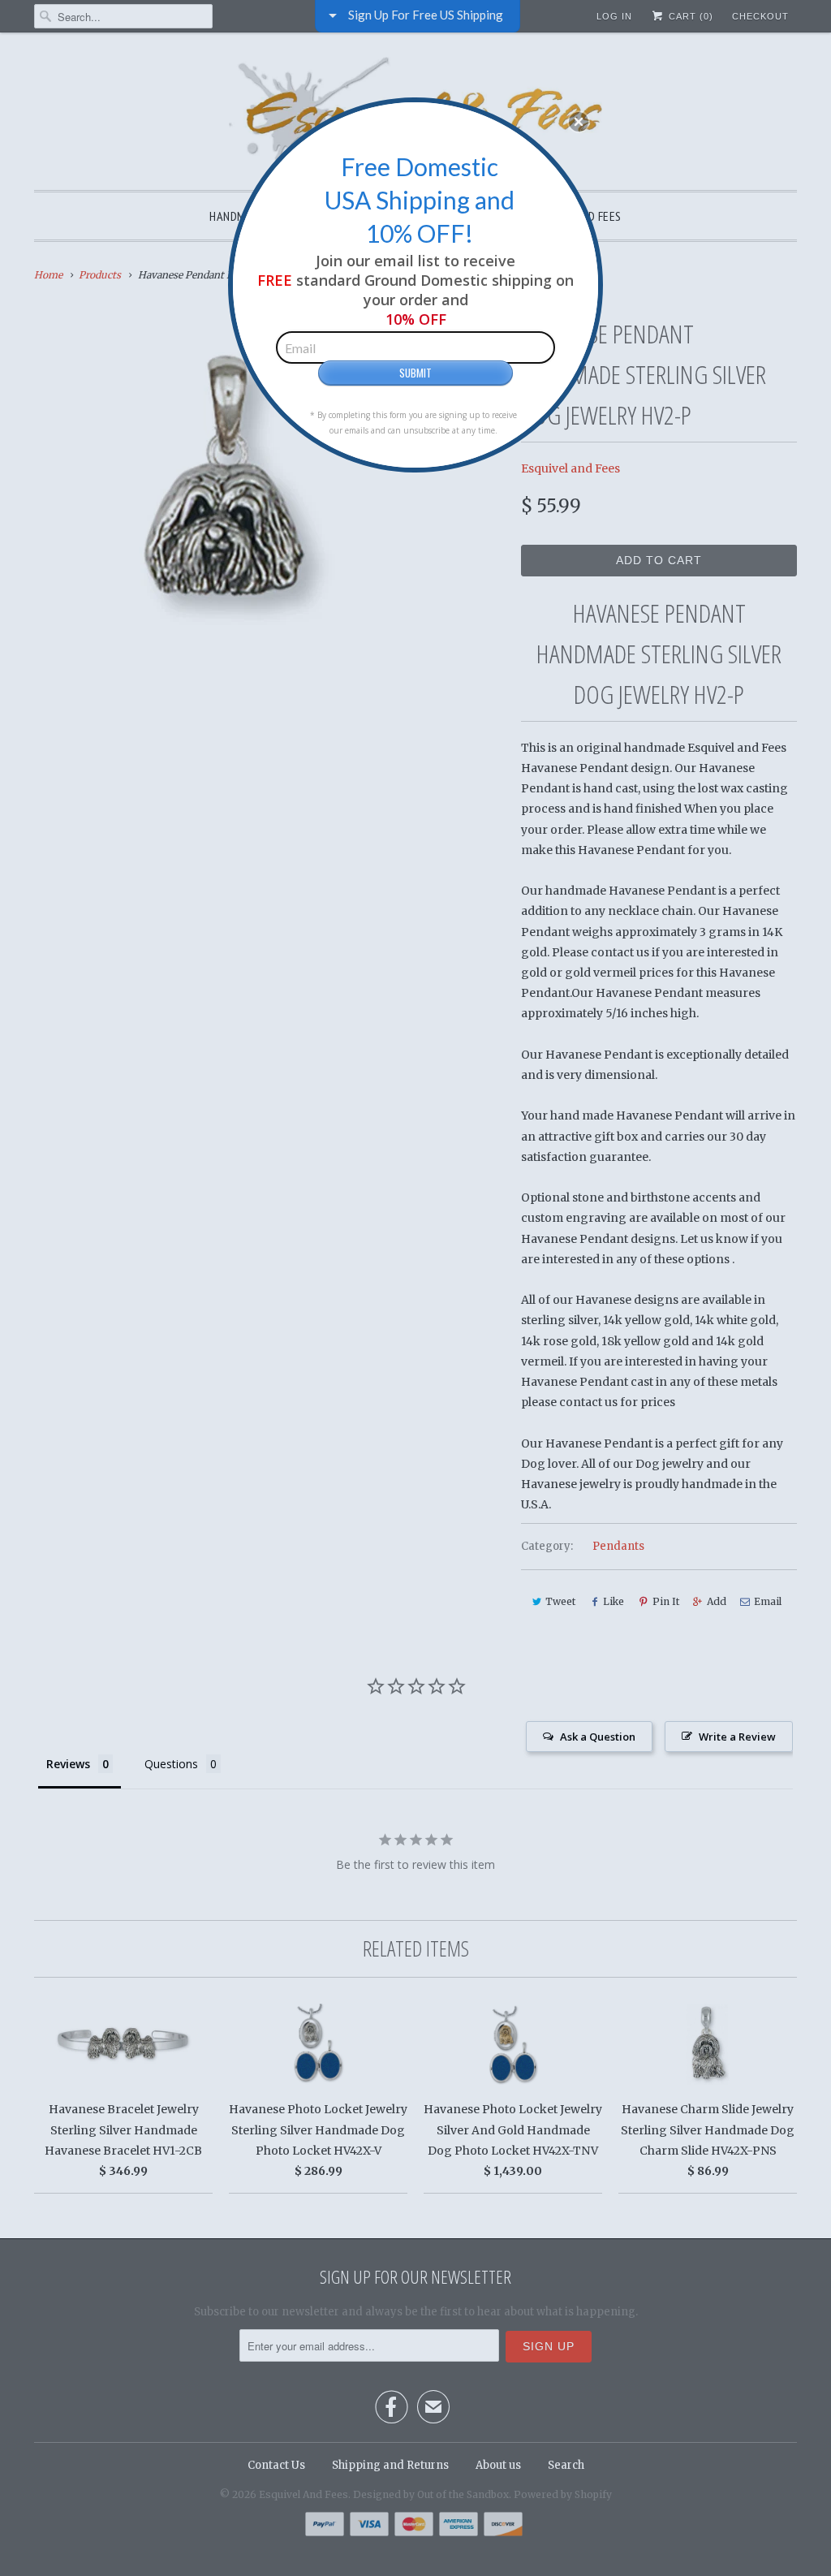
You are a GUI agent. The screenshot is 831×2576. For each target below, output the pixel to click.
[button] (579, 122)
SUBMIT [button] (415, 373)
